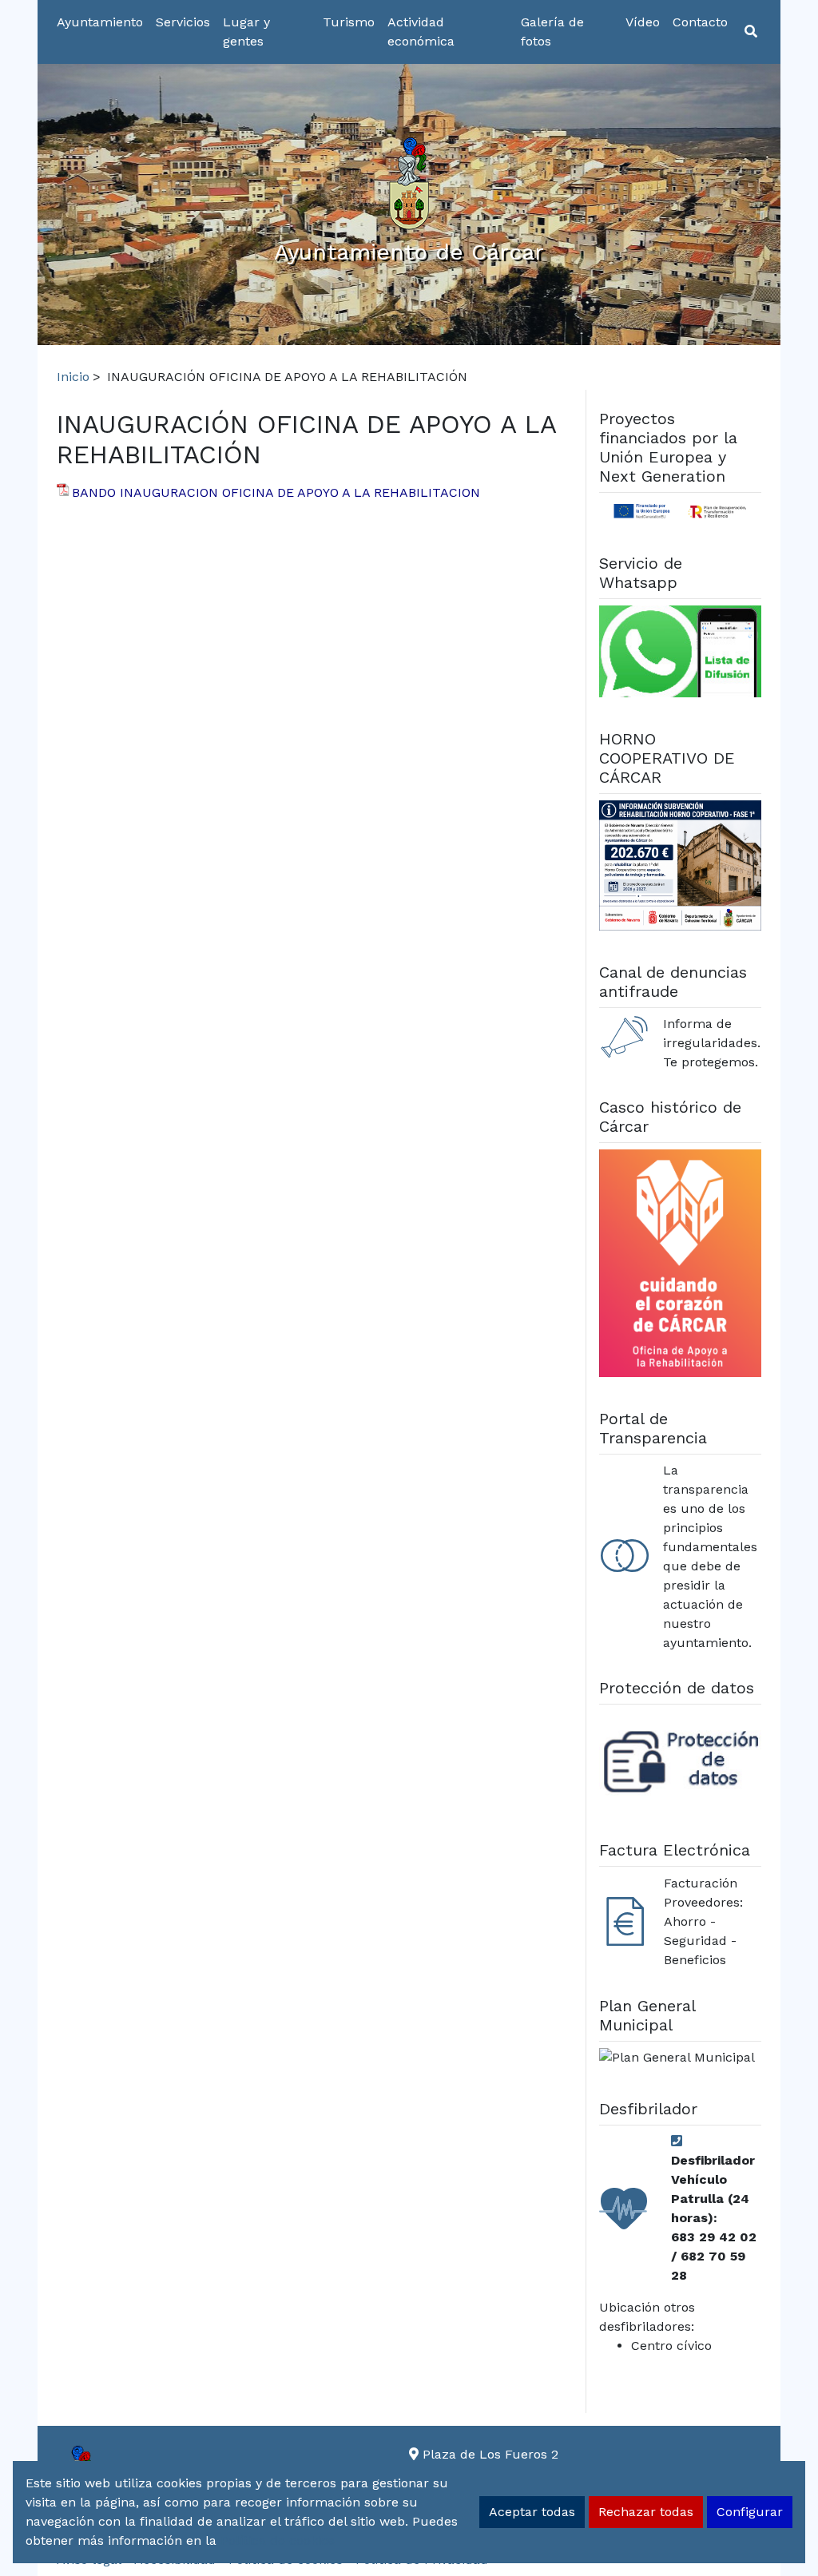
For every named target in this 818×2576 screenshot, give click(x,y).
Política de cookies (278, 2540)
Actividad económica (421, 32)
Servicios (183, 22)
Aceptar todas (532, 2512)
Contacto (700, 22)
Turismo (349, 22)
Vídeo (643, 22)
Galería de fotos (552, 32)
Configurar (750, 2512)
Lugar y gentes (246, 32)
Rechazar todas (646, 2512)
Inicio (73, 377)
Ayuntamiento (100, 22)
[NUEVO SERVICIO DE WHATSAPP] (681, 654)
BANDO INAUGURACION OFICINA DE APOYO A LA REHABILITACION (276, 492)
